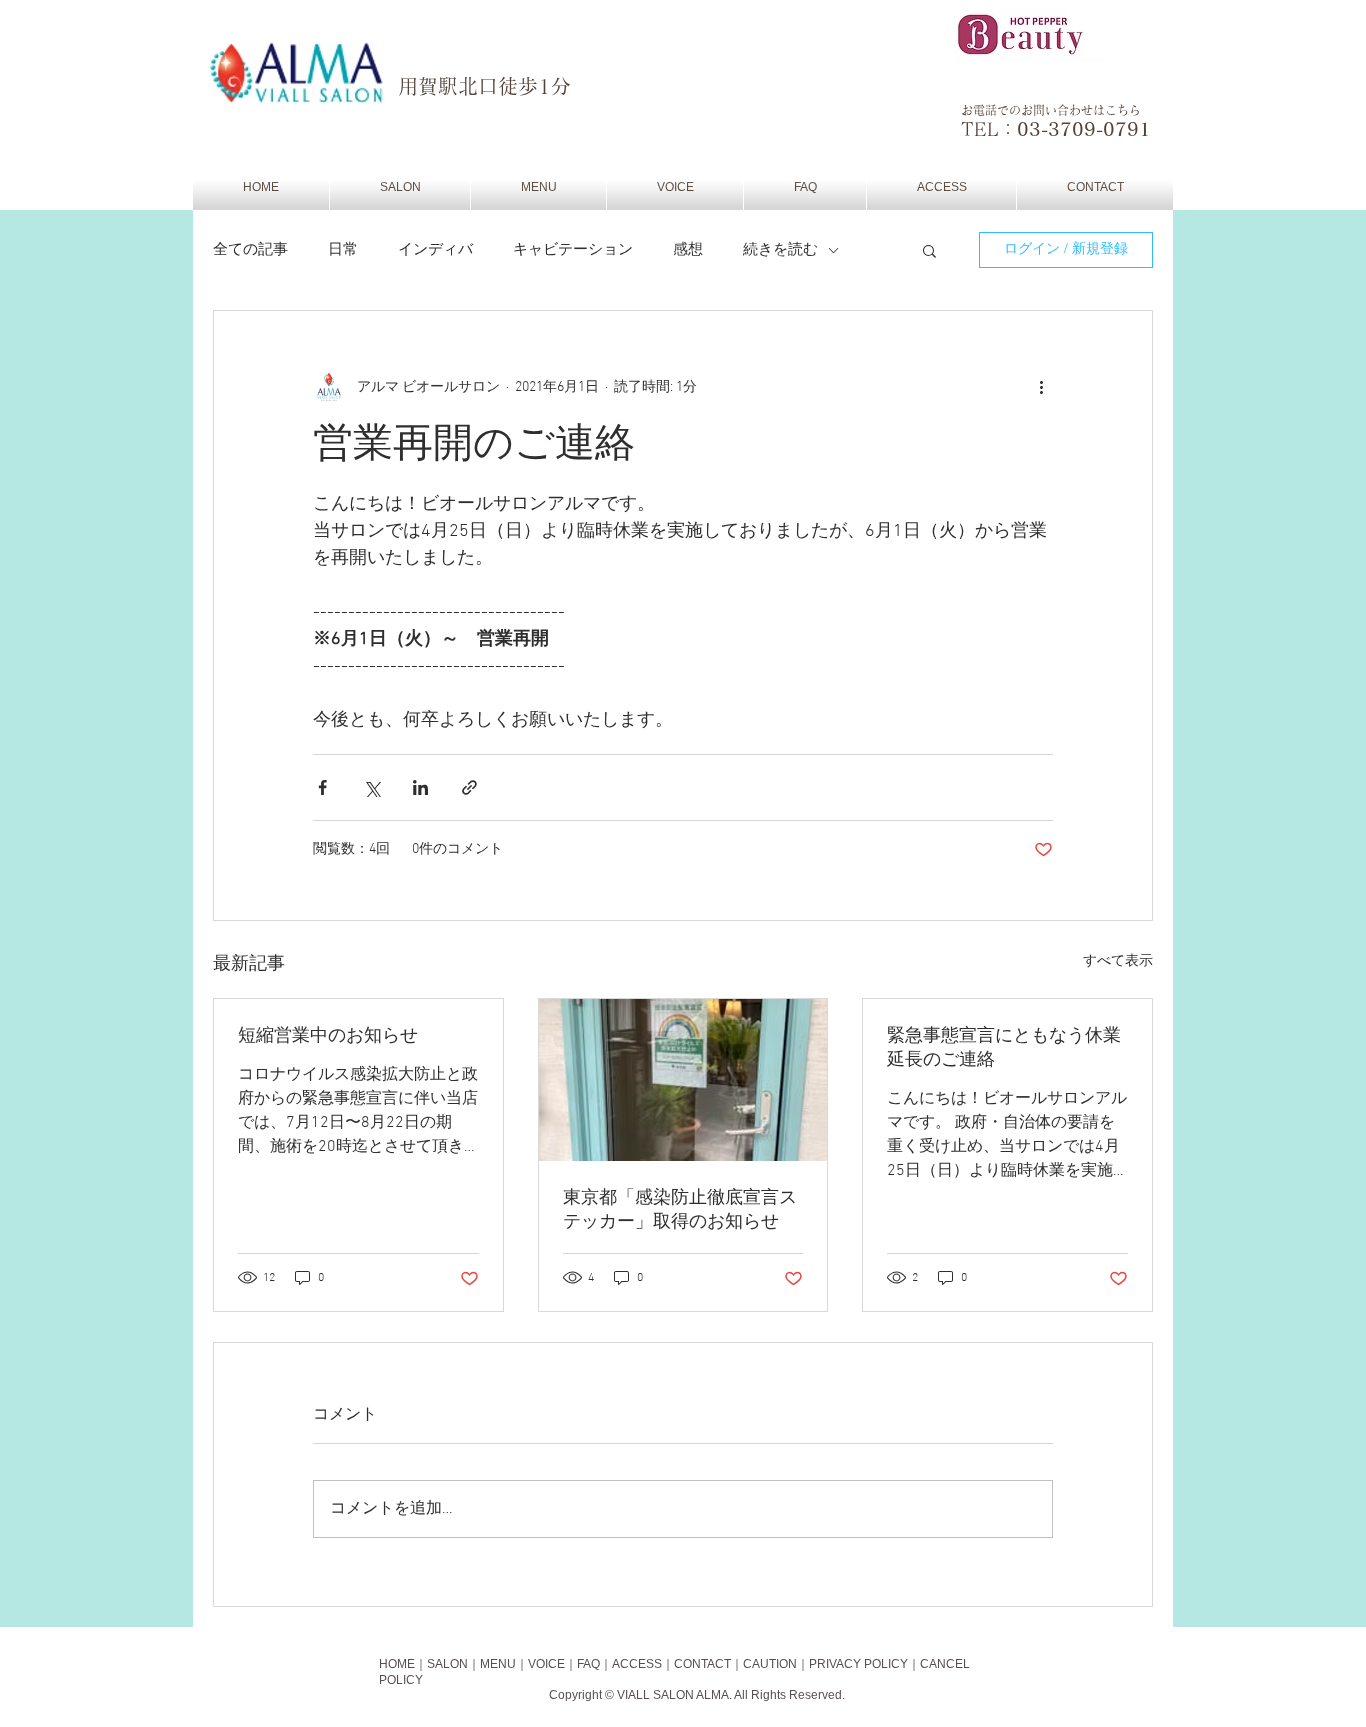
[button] (929, 250)
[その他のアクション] (1041, 387)
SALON (447, 1664)
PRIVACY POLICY (858, 1664)
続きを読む (780, 250)
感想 (688, 250)
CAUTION (770, 1664)
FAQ (588, 1664)
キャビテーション (573, 250)
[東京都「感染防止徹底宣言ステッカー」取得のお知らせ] (683, 1080)
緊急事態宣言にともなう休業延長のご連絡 (1004, 1048)
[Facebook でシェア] (322, 787)
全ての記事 (250, 250)
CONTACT (702, 1664)
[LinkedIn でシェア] (420, 787)
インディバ (435, 250)
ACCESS (637, 1664)
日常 (343, 250)
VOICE (546, 1664)
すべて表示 (1118, 961)
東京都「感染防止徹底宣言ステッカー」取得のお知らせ (680, 1210)
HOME (397, 1664)
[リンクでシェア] (469, 787)
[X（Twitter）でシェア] (371, 787)
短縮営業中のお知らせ (328, 1036)
